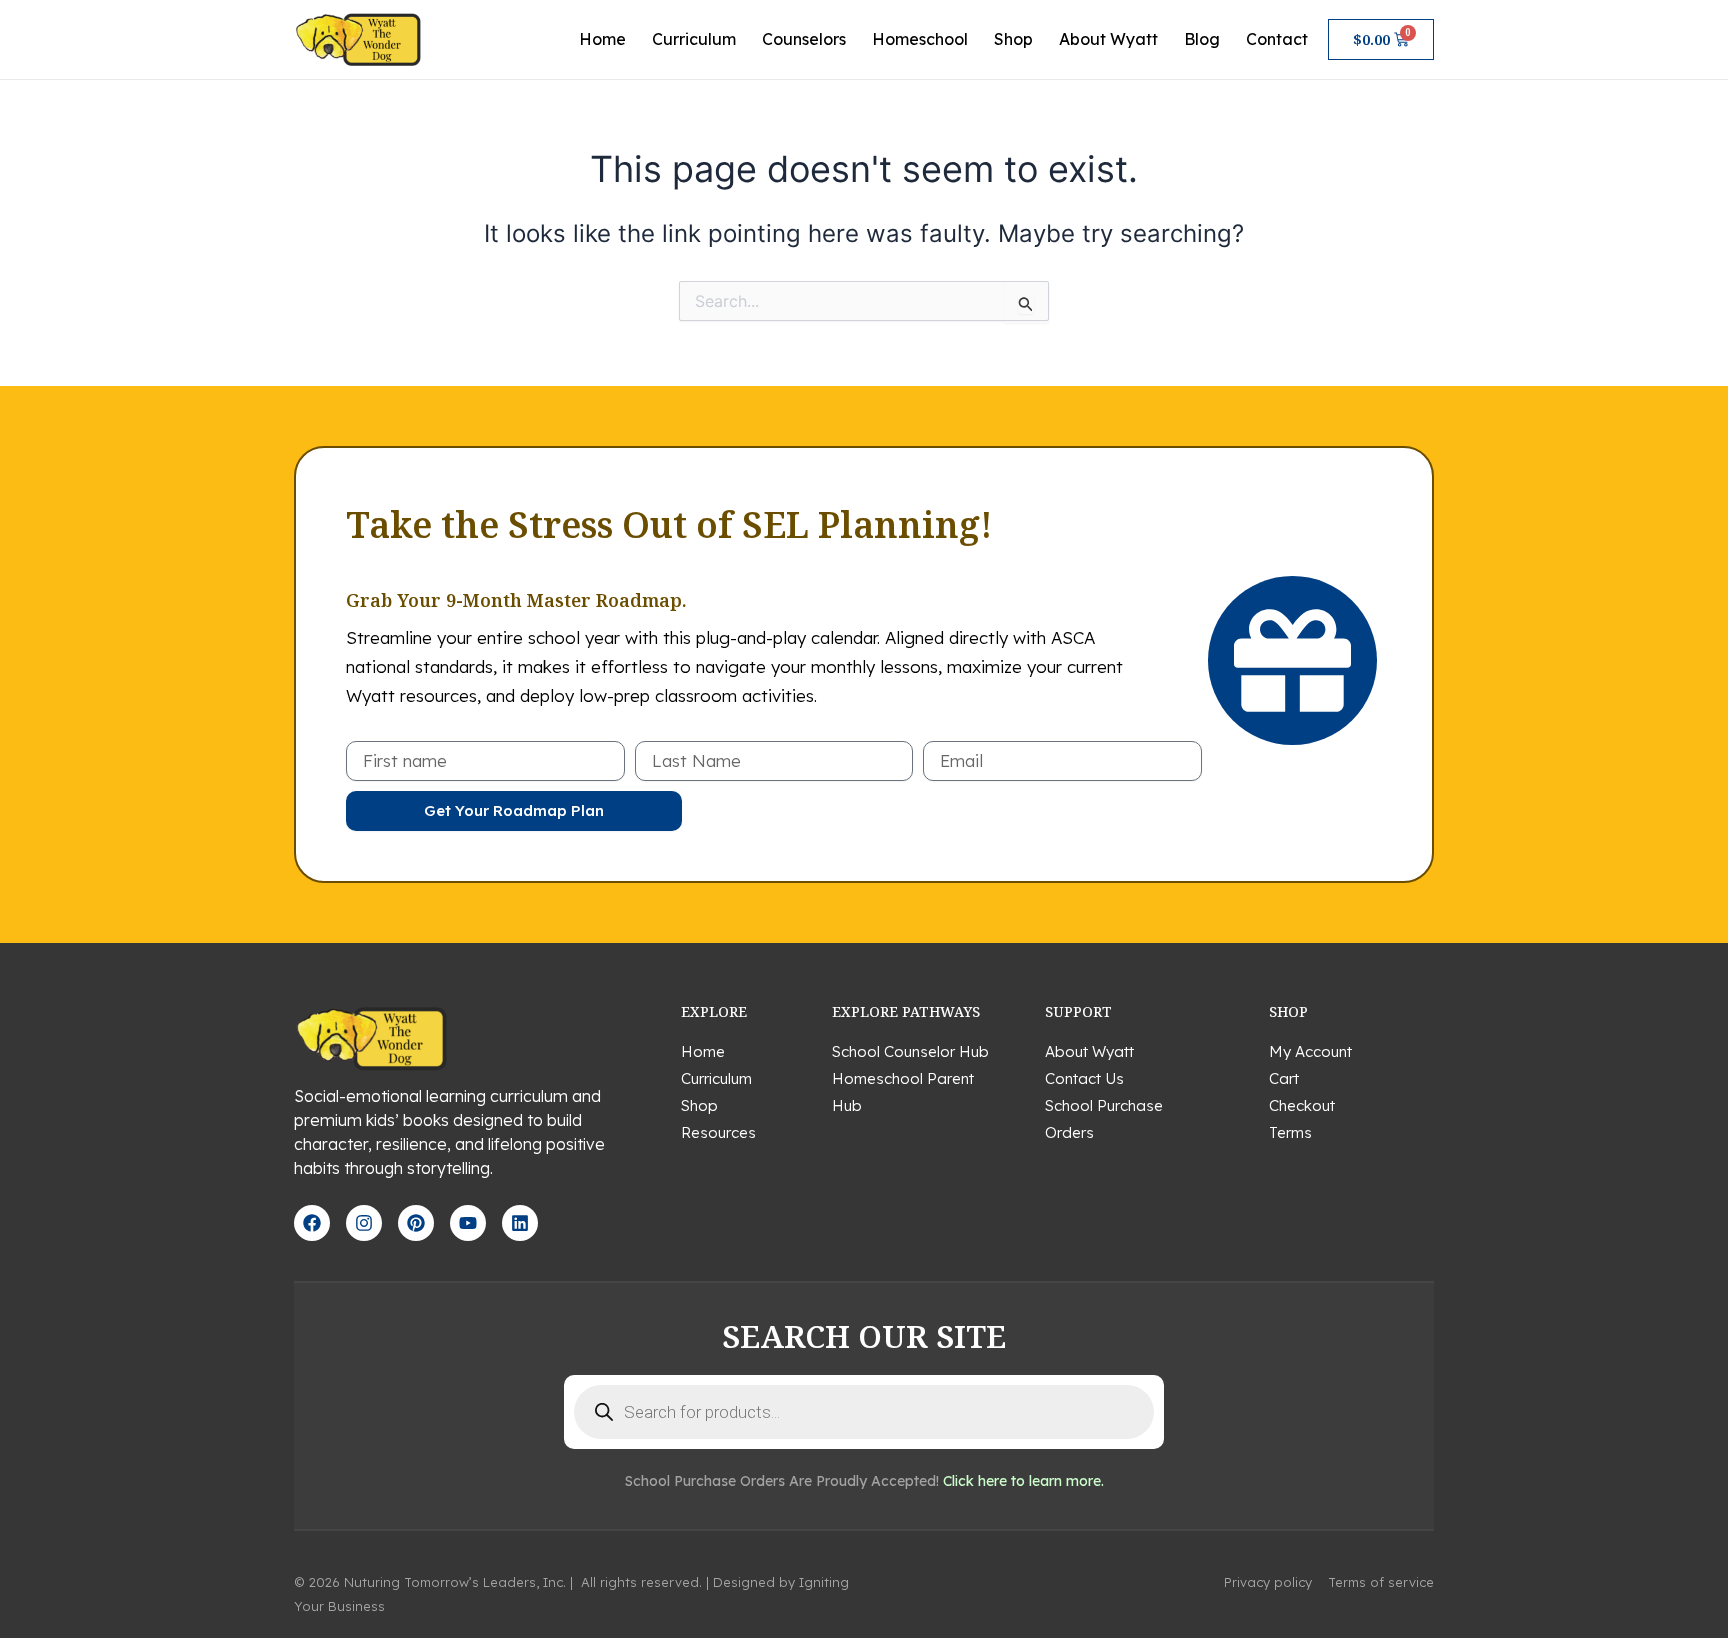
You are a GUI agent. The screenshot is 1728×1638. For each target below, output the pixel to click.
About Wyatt (1108, 39)
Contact (1277, 39)
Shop (1013, 39)
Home (602, 39)
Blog (1202, 39)
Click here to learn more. (1023, 1481)
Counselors (804, 39)
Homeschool (920, 39)
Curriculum (694, 39)
